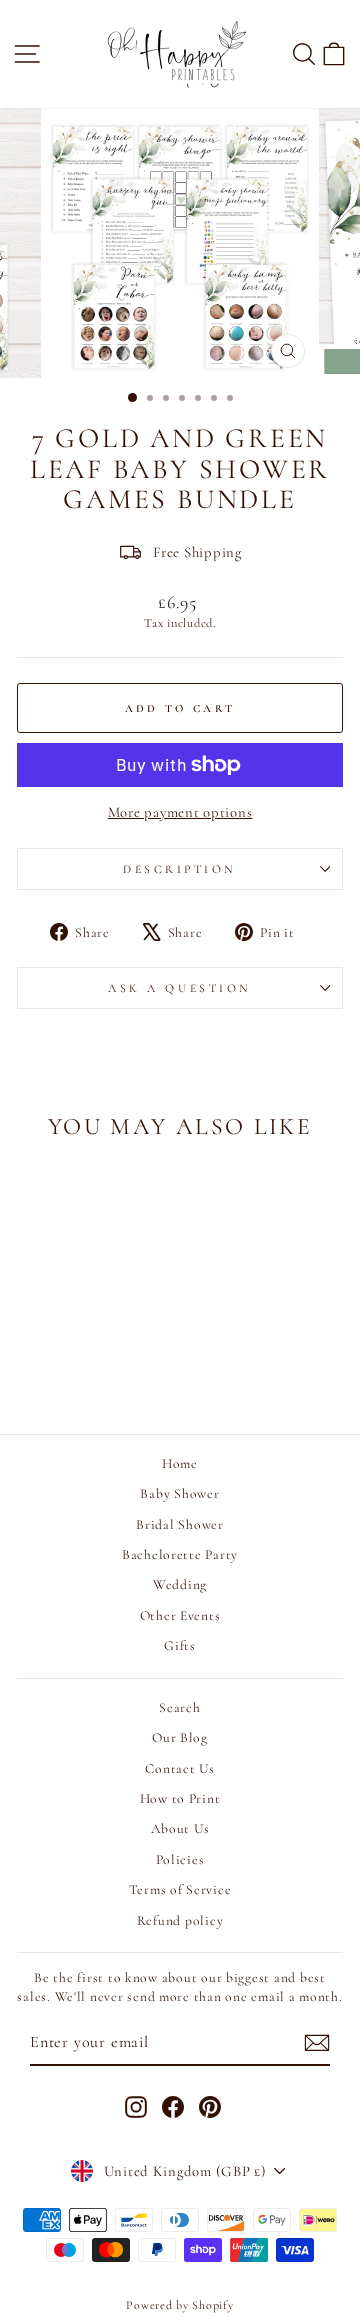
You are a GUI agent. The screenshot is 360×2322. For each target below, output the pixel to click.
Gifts (180, 1645)
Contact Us (179, 1768)
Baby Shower (179, 1493)
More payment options (180, 812)
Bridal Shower (180, 1524)
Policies (180, 1859)
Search (179, 1707)
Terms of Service (180, 1889)
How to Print (180, 1798)
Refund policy (180, 1920)
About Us (180, 1828)
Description (180, 869)
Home (180, 1463)
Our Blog (180, 1737)
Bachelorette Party (180, 1554)
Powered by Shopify (179, 2305)
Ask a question (179, 988)
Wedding (180, 1584)
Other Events (180, 1615)
